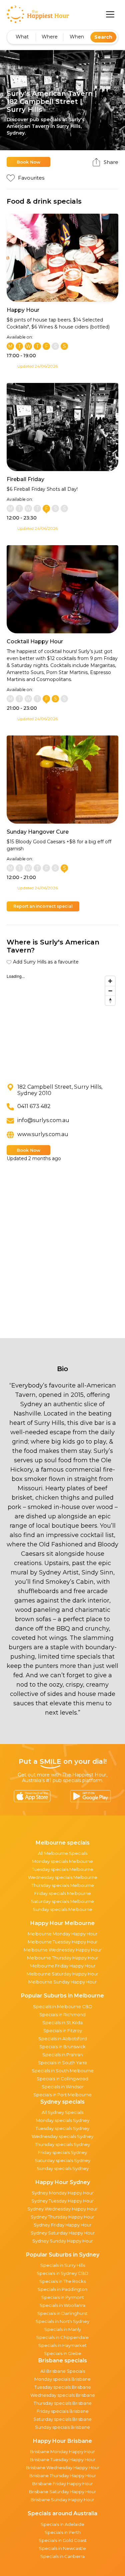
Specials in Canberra (62, 2556)
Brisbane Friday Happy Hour (63, 2484)
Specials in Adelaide (62, 2524)
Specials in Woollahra (62, 2305)
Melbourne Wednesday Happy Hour (63, 1950)
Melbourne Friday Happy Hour (63, 1966)
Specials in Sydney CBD (62, 2273)
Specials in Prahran (62, 2055)
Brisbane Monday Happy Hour (62, 2451)
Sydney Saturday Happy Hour (63, 2233)
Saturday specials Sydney (63, 2160)
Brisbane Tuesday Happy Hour (63, 2459)
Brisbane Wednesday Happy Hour (63, 2467)
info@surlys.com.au (43, 1120)
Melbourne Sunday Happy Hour (62, 1982)
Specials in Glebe (63, 2353)
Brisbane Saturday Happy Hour (62, 2492)
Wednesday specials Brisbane (63, 2395)
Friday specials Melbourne (63, 1893)
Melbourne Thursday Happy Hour (63, 1958)
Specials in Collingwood (62, 2079)
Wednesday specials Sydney (62, 2136)
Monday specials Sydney (63, 2120)
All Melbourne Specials (63, 1853)
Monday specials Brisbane (62, 2379)
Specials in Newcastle (62, 2548)
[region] (62, 1023)
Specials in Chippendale (62, 2337)
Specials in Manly (63, 2329)
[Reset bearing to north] (110, 1000)
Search (103, 37)
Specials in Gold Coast (63, 2540)
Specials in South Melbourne (63, 2071)
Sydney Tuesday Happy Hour (62, 2201)
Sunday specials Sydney (63, 2168)
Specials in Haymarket (62, 2345)
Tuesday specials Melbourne (63, 1869)
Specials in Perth (63, 2532)
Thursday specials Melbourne (63, 1885)
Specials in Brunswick (62, 2047)
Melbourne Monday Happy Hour (62, 1934)
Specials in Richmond (62, 2014)
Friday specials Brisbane (63, 2411)
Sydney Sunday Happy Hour (63, 2241)
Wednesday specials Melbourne (63, 1877)
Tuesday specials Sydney (62, 2128)
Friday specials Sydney (62, 2152)
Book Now (28, 162)
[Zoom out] (110, 991)
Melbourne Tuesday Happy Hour (63, 1942)
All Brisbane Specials (63, 2371)
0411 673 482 (34, 1106)
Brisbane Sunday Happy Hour (62, 2500)
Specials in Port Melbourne (62, 2095)
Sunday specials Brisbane (62, 2427)
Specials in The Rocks (62, 2281)
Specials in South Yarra (62, 2063)
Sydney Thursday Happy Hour (62, 2217)
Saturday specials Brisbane (62, 2419)
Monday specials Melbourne (62, 1861)
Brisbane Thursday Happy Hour (63, 2476)
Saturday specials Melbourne (62, 1901)
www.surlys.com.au (43, 1134)
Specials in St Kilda (62, 2022)
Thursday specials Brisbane (63, 2403)
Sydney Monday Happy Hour (63, 2193)
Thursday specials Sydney (62, 2144)
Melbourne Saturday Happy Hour (62, 1974)
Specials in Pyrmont (63, 2297)
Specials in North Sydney (62, 2321)
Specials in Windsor (63, 2087)
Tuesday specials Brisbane (63, 2387)
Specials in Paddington (62, 2289)
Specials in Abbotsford (63, 2038)
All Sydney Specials (62, 2112)
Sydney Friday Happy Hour (62, 2225)
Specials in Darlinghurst (62, 2313)
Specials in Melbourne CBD (63, 2006)
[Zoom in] (110, 981)
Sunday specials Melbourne (62, 1909)
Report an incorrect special (43, 906)
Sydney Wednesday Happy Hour (62, 2209)
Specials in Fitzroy (63, 2030)
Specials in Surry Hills (63, 2265)
